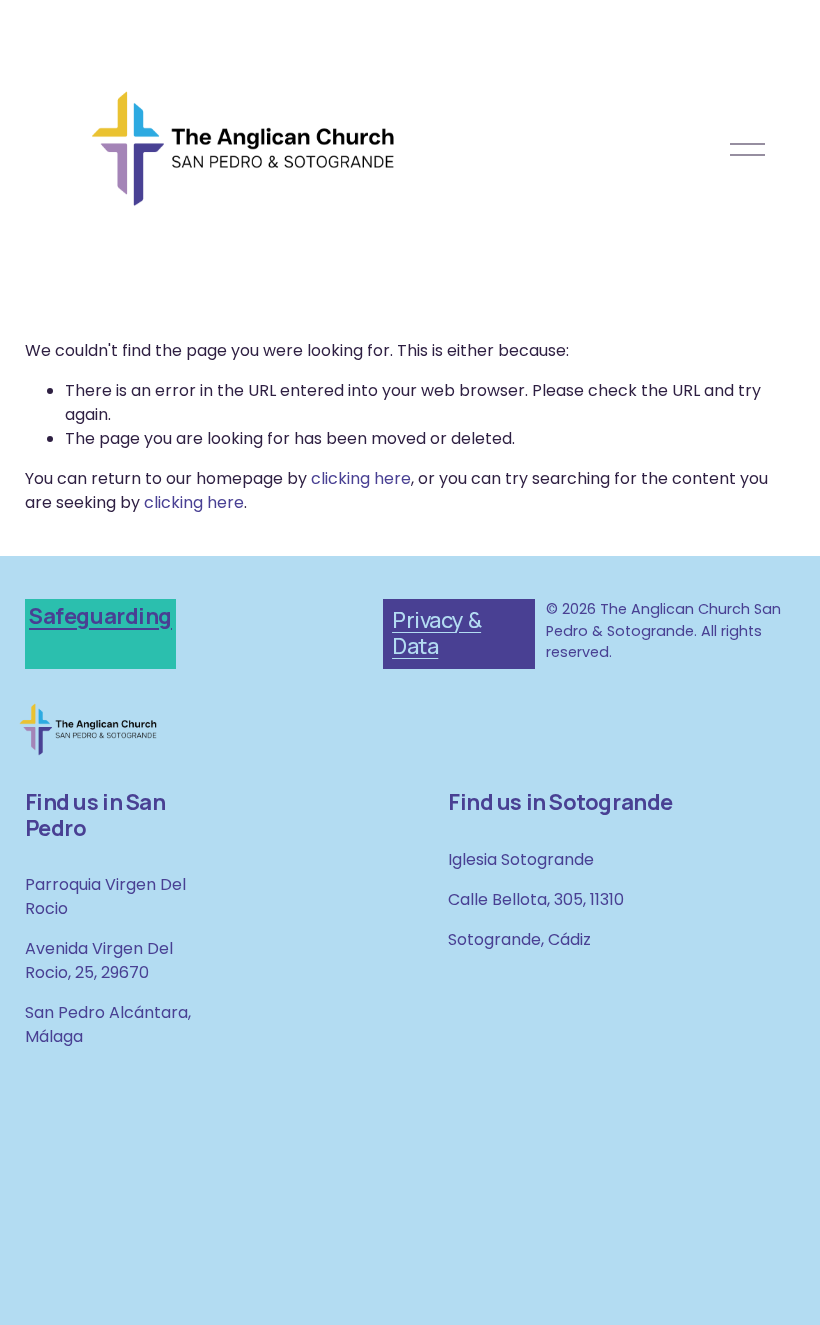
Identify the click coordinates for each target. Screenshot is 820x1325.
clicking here (361, 478)
